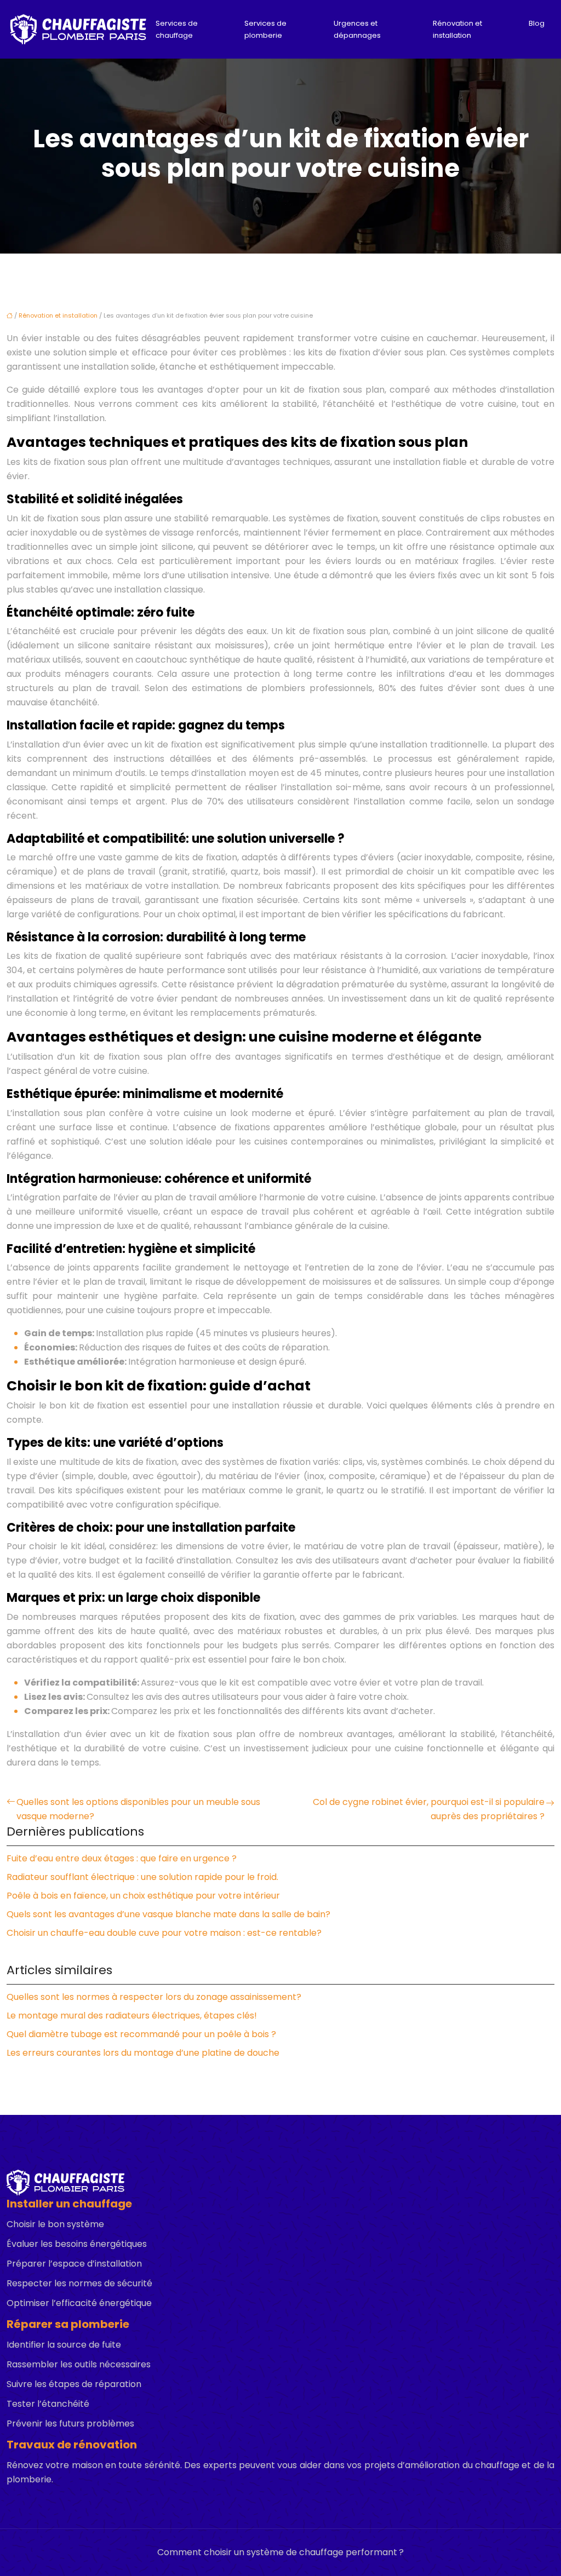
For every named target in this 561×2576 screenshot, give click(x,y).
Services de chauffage (177, 29)
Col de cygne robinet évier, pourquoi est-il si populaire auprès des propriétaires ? (429, 1809)
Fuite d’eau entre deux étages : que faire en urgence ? (122, 1858)
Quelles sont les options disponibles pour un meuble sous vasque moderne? (138, 1809)
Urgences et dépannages (357, 29)
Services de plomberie (265, 29)
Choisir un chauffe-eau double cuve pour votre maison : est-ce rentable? (164, 1933)
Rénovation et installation (457, 29)
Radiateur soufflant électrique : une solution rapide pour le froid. (142, 1877)
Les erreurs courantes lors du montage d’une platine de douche (143, 2053)
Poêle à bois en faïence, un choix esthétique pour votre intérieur (143, 1896)
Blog (537, 23)
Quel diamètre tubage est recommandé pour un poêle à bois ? (141, 2034)
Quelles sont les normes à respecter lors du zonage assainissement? (154, 1997)
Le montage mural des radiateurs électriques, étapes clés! (132, 2016)
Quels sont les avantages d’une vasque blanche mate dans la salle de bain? (168, 1914)
